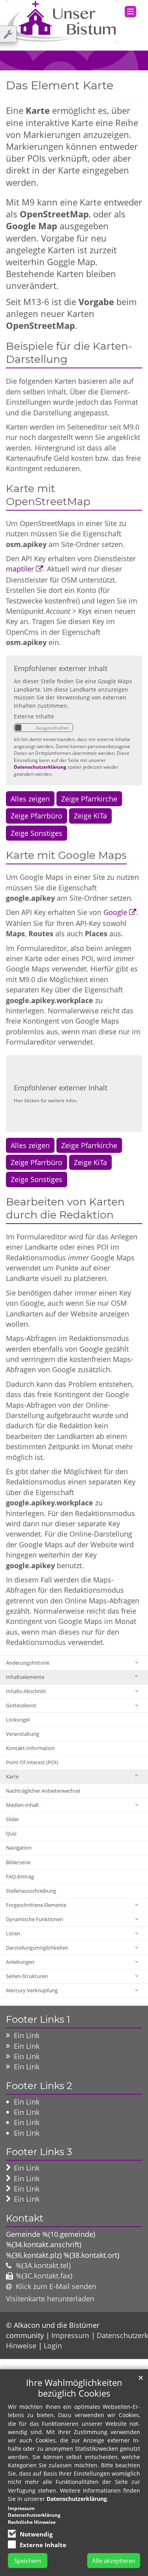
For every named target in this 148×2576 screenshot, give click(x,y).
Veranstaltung (22, 1734)
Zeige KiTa (90, 816)
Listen (13, 1933)
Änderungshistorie (28, 1663)
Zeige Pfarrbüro (37, 816)
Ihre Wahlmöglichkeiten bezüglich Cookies (74, 2388)
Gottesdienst (21, 1705)
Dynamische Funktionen (35, 1919)
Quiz (11, 1833)
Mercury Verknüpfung (32, 1990)
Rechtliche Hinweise (32, 2522)
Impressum (70, 2335)
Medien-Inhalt (22, 1805)
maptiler (20, 569)
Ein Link (27, 2035)
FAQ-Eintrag (20, 1876)
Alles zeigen (30, 799)
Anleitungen (20, 1962)
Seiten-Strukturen (27, 1976)
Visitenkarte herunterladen (50, 2299)
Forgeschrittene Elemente (36, 1905)
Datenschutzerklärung (40, 767)
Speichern (28, 2561)
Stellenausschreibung (31, 1891)
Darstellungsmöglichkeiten (37, 1948)
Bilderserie (18, 1862)
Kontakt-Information (30, 1748)
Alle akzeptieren (114, 2561)
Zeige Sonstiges (37, 833)
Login (53, 2346)
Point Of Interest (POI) (32, 1762)
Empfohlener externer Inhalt (61, 668)
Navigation (19, 1848)
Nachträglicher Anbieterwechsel (43, 1791)
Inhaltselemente (25, 1677)
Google (115, 912)
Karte (12, 1776)
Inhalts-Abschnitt (26, 1691)
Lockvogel (18, 1720)
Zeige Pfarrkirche (89, 799)
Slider (12, 1819)
